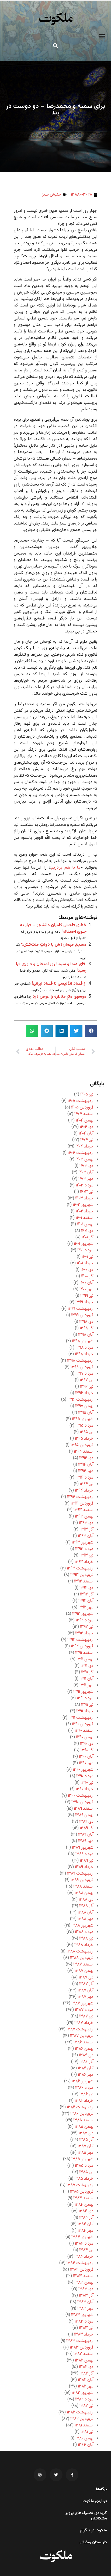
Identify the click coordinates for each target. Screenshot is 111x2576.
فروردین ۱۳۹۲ (82, 1646)
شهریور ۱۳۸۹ (83, 1848)
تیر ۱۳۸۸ (86, 1939)
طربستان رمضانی (93, 2542)
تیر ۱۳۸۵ (86, 2172)
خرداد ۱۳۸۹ (84, 1867)
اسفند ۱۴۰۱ (85, 1218)
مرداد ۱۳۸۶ (84, 2088)
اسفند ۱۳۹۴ (84, 1452)
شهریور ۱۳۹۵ (83, 1419)
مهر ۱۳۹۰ (86, 1763)
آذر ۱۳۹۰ (87, 1750)
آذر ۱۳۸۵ (86, 2140)
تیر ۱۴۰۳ (87, 1192)
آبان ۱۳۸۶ (86, 2068)
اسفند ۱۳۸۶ (84, 2042)
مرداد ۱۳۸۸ (84, 1932)
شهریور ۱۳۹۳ (83, 1543)
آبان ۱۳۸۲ (86, 2380)
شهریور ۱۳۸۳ (82, 2315)
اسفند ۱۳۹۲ (84, 1581)
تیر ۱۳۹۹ (87, 1296)
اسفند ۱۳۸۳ (83, 2276)
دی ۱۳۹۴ (86, 1458)
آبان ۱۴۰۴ (86, 1134)
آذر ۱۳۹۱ (87, 1672)
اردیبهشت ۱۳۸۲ (80, 2412)
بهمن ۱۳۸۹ (84, 1815)
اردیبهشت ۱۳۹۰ (81, 1796)
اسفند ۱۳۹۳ (84, 1510)
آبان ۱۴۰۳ (86, 1172)
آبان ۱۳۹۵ (86, 1413)
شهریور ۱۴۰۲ (83, 1205)
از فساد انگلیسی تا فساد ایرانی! (59, 984)
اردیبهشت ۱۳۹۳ (80, 1569)
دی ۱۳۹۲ (86, 1588)
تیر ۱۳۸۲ (86, 2406)
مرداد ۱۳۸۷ (84, 2010)
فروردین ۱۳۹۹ (82, 1315)
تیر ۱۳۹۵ (87, 1432)
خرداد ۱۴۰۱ (85, 1263)
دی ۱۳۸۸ (86, 1900)
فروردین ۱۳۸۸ (82, 1958)
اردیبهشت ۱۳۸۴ (80, 2263)
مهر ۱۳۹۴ (86, 1471)
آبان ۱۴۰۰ (86, 1283)
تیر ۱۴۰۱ (88, 1257)
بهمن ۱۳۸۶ (84, 2049)
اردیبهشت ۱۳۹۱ (81, 1718)
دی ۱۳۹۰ (87, 1744)
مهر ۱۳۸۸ (86, 1919)
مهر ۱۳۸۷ (86, 1997)
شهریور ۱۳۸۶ (83, 2081)
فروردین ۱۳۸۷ (82, 2036)
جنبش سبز (52, 195)
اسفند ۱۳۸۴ (83, 2198)
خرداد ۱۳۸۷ (84, 2023)
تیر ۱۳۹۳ (86, 1556)
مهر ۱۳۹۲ (86, 1607)
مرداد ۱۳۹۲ (85, 1620)
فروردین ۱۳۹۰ (82, 1802)
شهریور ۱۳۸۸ (82, 1926)
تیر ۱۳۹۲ (87, 1627)
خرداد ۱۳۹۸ (84, 1354)
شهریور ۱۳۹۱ (83, 1692)
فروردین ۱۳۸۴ (82, 2270)
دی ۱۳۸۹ (86, 1822)
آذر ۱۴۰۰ (87, 1276)
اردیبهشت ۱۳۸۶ (80, 2107)
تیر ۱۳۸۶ (86, 2094)
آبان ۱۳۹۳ (86, 1536)
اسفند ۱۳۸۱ (84, 2425)
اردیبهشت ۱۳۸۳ (80, 2341)
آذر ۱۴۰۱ (88, 1237)
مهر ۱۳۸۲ (86, 2387)
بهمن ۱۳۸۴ (84, 2205)
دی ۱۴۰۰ (87, 1270)
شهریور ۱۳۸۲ (83, 2393)
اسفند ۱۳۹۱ (84, 1653)
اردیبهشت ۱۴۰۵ (81, 1101)
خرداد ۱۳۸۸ (84, 1945)
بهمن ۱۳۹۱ (85, 1659)
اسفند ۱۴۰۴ (84, 1114)
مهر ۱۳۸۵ (86, 2153)
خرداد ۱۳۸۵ (84, 2179)
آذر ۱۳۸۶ (86, 2062)
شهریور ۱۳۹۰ (83, 1770)
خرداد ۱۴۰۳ (84, 1198)
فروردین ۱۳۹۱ (83, 1724)
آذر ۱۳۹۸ (87, 1328)
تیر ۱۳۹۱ (87, 1705)
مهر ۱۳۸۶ (86, 2075)
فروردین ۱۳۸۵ (82, 2192)
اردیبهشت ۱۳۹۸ (80, 1361)
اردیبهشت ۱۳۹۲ (80, 1640)
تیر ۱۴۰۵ (87, 1095)
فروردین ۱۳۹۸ (82, 1367)
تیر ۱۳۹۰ (87, 1783)
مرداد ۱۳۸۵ (84, 2166)
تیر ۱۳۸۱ (87, 2432)
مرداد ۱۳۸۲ (84, 2399)
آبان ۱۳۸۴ (86, 2224)
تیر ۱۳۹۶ (87, 1387)
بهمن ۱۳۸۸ (84, 1893)
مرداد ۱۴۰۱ (85, 1250)
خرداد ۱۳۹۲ (84, 1633)
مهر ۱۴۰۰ (86, 1289)
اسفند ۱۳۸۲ (84, 2354)
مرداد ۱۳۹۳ (84, 1549)
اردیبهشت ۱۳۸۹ (80, 1874)
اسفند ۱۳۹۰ (84, 1731)
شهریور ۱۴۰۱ (84, 1244)
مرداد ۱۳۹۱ (85, 1698)
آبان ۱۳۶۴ (86, 2445)
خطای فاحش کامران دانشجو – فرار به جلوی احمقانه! (53, 929)
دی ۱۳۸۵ (86, 2133)
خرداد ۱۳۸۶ (84, 2101)
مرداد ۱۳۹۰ (85, 1776)
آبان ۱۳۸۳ (85, 2302)
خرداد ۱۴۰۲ (85, 1211)
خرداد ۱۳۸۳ (84, 2335)
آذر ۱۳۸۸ (86, 1906)
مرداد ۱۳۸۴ (84, 2244)
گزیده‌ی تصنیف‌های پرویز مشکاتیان (86, 2516)
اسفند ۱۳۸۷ (83, 1965)
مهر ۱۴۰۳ (86, 1179)
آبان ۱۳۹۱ (86, 1679)
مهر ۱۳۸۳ (85, 2309)
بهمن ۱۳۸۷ (84, 1971)
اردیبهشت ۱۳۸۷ (80, 2029)
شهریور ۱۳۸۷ (82, 2003)
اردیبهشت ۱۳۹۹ (81, 1309)
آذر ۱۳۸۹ (87, 1828)
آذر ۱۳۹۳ (86, 1530)
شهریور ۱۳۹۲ (83, 1614)
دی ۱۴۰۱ (87, 1231)
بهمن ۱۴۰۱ (85, 1224)
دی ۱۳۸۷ (86, 1978)
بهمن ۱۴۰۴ (85, 1121)
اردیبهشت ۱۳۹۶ (80, 1400)
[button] (102, 36)
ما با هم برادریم (66, 868)
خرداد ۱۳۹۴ (84, 1491)
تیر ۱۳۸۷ (86, 2016)
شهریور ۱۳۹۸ (83, 1341)
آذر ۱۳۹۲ (87, 1594)
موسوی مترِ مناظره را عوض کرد (60, 997)
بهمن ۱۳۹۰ (85, 1737)
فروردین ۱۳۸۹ (82, 1880)
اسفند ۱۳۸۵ (83, 2120)
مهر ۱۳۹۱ (86, 1685)
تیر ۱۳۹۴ (87, 1484)
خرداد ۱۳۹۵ (84, 1439)
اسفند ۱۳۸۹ (84, 1809)
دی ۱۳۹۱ (87, 1666)
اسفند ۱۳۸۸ (83, 1887)
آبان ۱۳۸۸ (86, 1913)
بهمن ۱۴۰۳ (84, 1160)
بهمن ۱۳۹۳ (84, 1517)
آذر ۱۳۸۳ (86, 2296)
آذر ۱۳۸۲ (86, 2374)
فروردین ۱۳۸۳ (82, 2348)
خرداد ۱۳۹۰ (85, 1789)
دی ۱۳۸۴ (86, 2211)
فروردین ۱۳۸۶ (82, 2114)
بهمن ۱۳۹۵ (84, 1406)
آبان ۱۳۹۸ (86, 1335)
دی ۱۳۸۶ (86, 2055)
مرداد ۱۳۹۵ (84, 1426)
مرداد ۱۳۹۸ (84, 1348)
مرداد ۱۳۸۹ (84, 1854)
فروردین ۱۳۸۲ (82, 2419)
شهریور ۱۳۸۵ (82, 2159)
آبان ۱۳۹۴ (86, 1465)
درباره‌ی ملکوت (95, 2501)
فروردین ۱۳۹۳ (82, 1575)
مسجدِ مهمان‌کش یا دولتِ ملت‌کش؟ (54, 945)
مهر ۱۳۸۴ (86, 2231)
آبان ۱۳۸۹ (86, 1835)
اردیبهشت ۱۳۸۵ (80, 2185)
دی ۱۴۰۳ (86, 1166)
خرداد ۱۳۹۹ (84, 1302)
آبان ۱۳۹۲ (86, 1601)
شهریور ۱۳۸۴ (82, 2237)
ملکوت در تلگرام (93, 2531)
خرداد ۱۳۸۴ (84, 2257)
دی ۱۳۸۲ (86, 2367)
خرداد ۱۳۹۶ (84, 1393)
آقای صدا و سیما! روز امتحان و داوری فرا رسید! (51, 967)
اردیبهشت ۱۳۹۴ (80, 1497)
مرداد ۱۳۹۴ (84, 1478)
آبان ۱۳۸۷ (86, 1990)
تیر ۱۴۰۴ (87, 1140)
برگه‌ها (101, 2489)
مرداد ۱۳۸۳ (84, 2322)
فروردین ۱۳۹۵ (82, 1445)
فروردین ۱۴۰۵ (82, 1108)
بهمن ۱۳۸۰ (84, 2438)
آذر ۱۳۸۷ (86, 1984)
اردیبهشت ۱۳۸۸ (80, 1952)
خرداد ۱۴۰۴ (84, 1147)
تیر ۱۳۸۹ (87, 1861)
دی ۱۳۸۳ (86, 2289)
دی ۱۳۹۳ (86, 1523)
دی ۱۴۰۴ (87, 1127)
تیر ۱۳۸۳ (86, 2328)
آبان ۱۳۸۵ (86, 2146)
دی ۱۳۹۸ (86, 1322)
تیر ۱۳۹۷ (87, 1380)
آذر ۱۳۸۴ (86, 2218)
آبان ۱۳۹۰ (86, 1757)
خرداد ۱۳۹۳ (84, 1562)
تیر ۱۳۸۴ (86, 2250)
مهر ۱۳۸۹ (86, 1841)
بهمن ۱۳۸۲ (84, 2361)
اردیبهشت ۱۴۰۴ (81, 1153)
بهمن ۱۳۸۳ (84, 2283)
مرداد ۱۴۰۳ (85, 1185)
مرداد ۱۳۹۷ (84, 1374)
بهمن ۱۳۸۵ (84, 2127)
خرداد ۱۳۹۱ (85, 1711)
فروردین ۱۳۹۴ (82, 1504)
